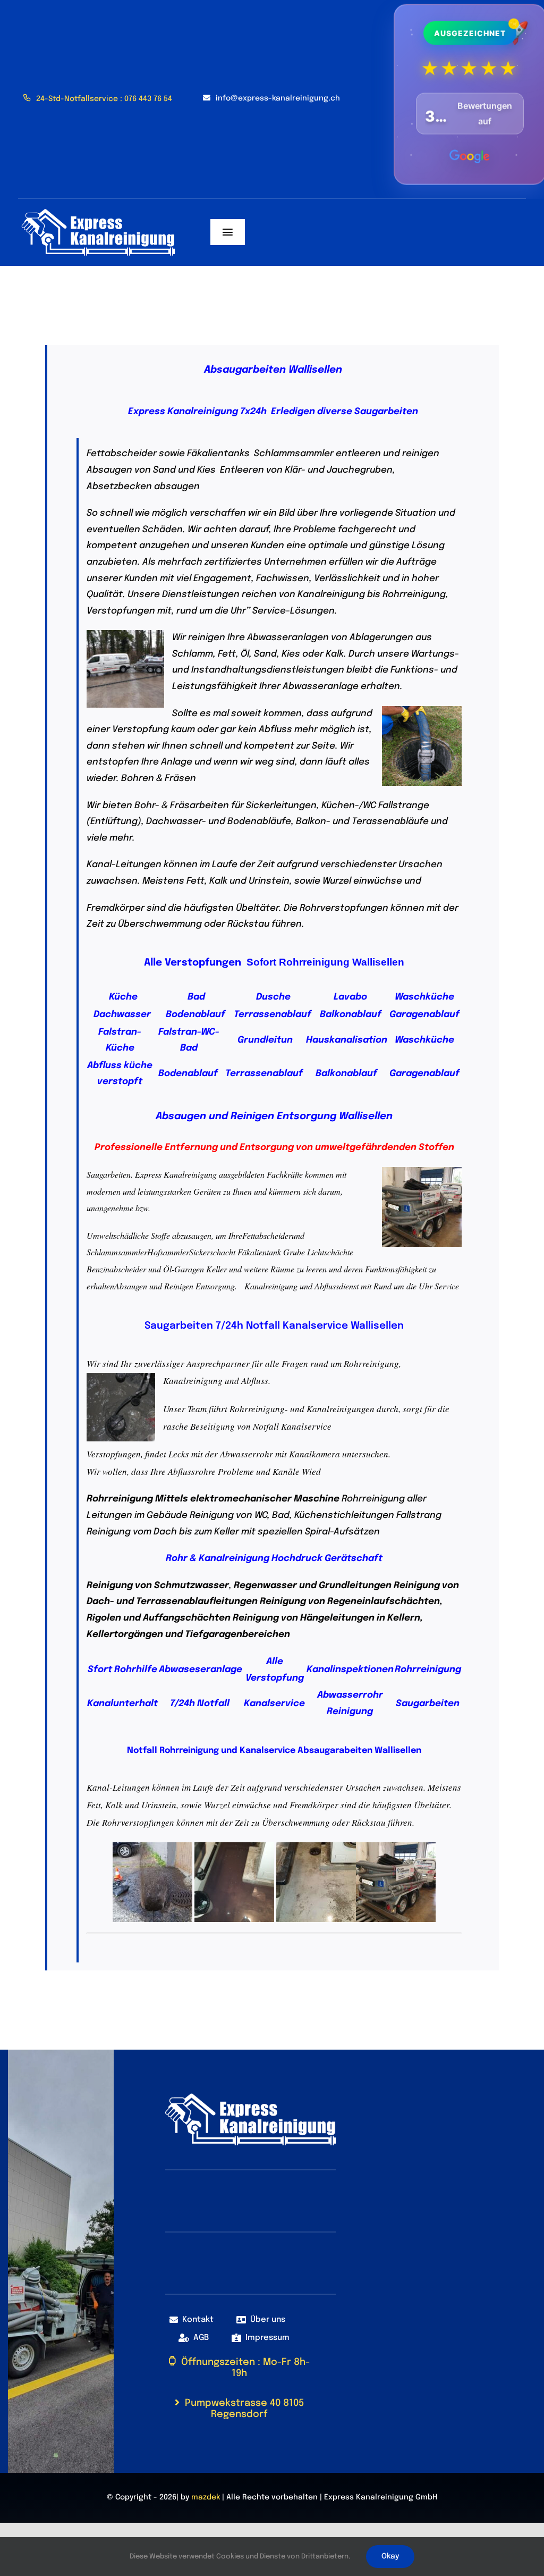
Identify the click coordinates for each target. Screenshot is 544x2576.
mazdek (206, 2497)
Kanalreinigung (271, 1286)
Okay (390, 2556)
